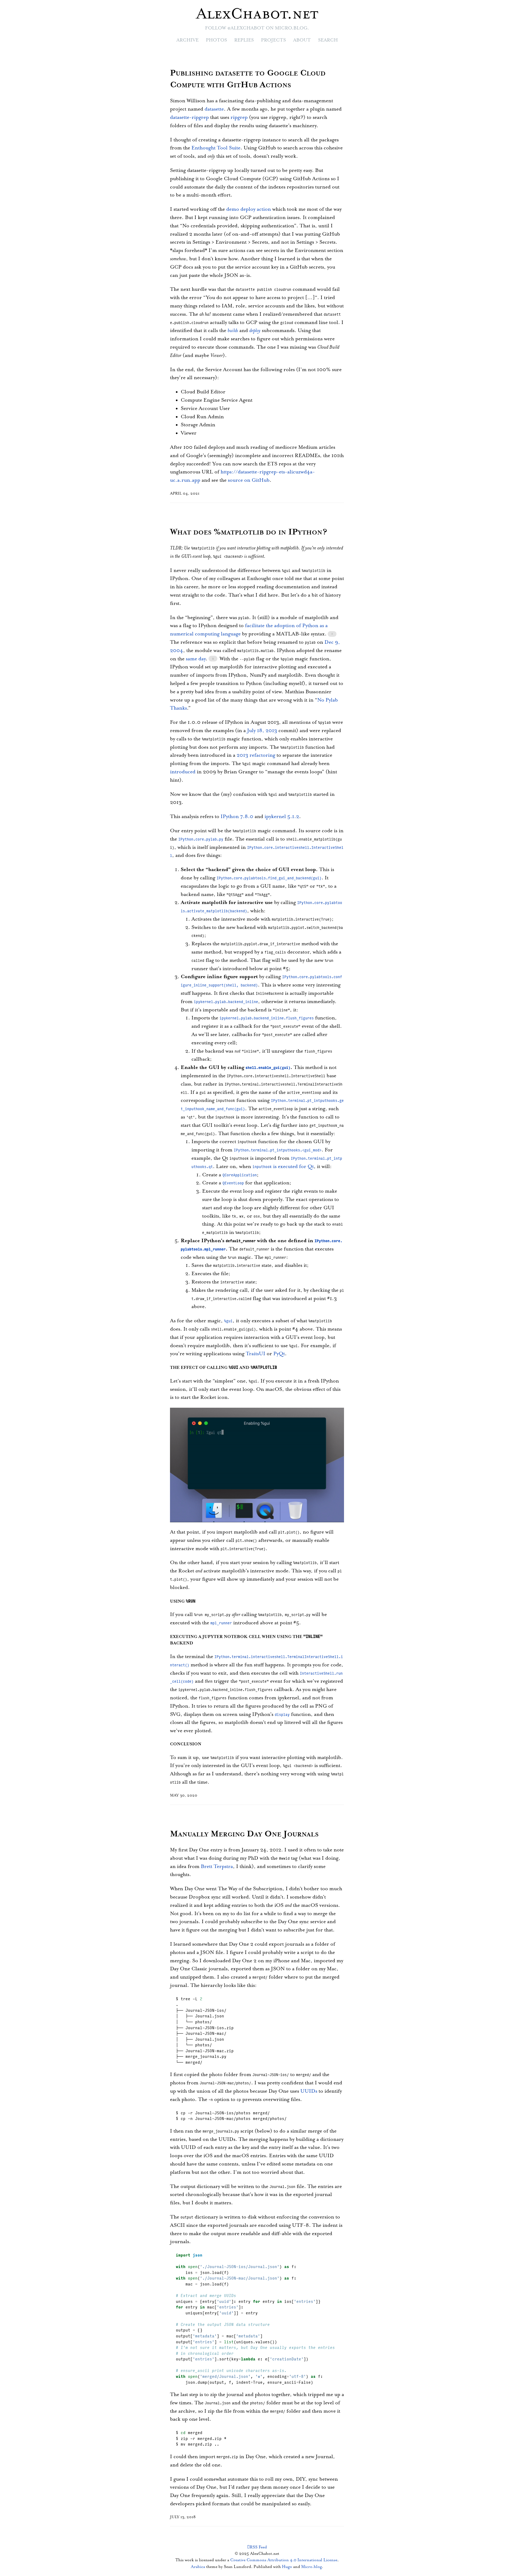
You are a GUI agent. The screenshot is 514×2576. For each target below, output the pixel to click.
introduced (183, 772)
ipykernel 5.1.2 (282, 817)
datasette (214, 109)
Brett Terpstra (217, 1867)
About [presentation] (302, 40)
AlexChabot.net (257, 14)
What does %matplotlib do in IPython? (249, 532)
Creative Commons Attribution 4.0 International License (284, 2560)
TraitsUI (256, 1354)
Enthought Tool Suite (216, 148)
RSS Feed (258, 2547)
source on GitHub (249, 480)
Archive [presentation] (188, 40)
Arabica (198, 2567)
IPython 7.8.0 (237, 817)
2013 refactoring (256, 755)
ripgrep (239, 117)
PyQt (279, 1354)
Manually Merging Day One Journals (244, 1834)
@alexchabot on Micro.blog (267, 28)
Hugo (287, 2567)
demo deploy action (249, 209)
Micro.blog (311, 2567)
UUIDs (309, 2091)
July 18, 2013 (262, 731)
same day (196, 659)
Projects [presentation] (273, 40)
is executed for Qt (283, 1167)
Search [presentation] (328, 40)
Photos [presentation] (216, 40)
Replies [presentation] (244, 40)
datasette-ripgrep (189, 117)
